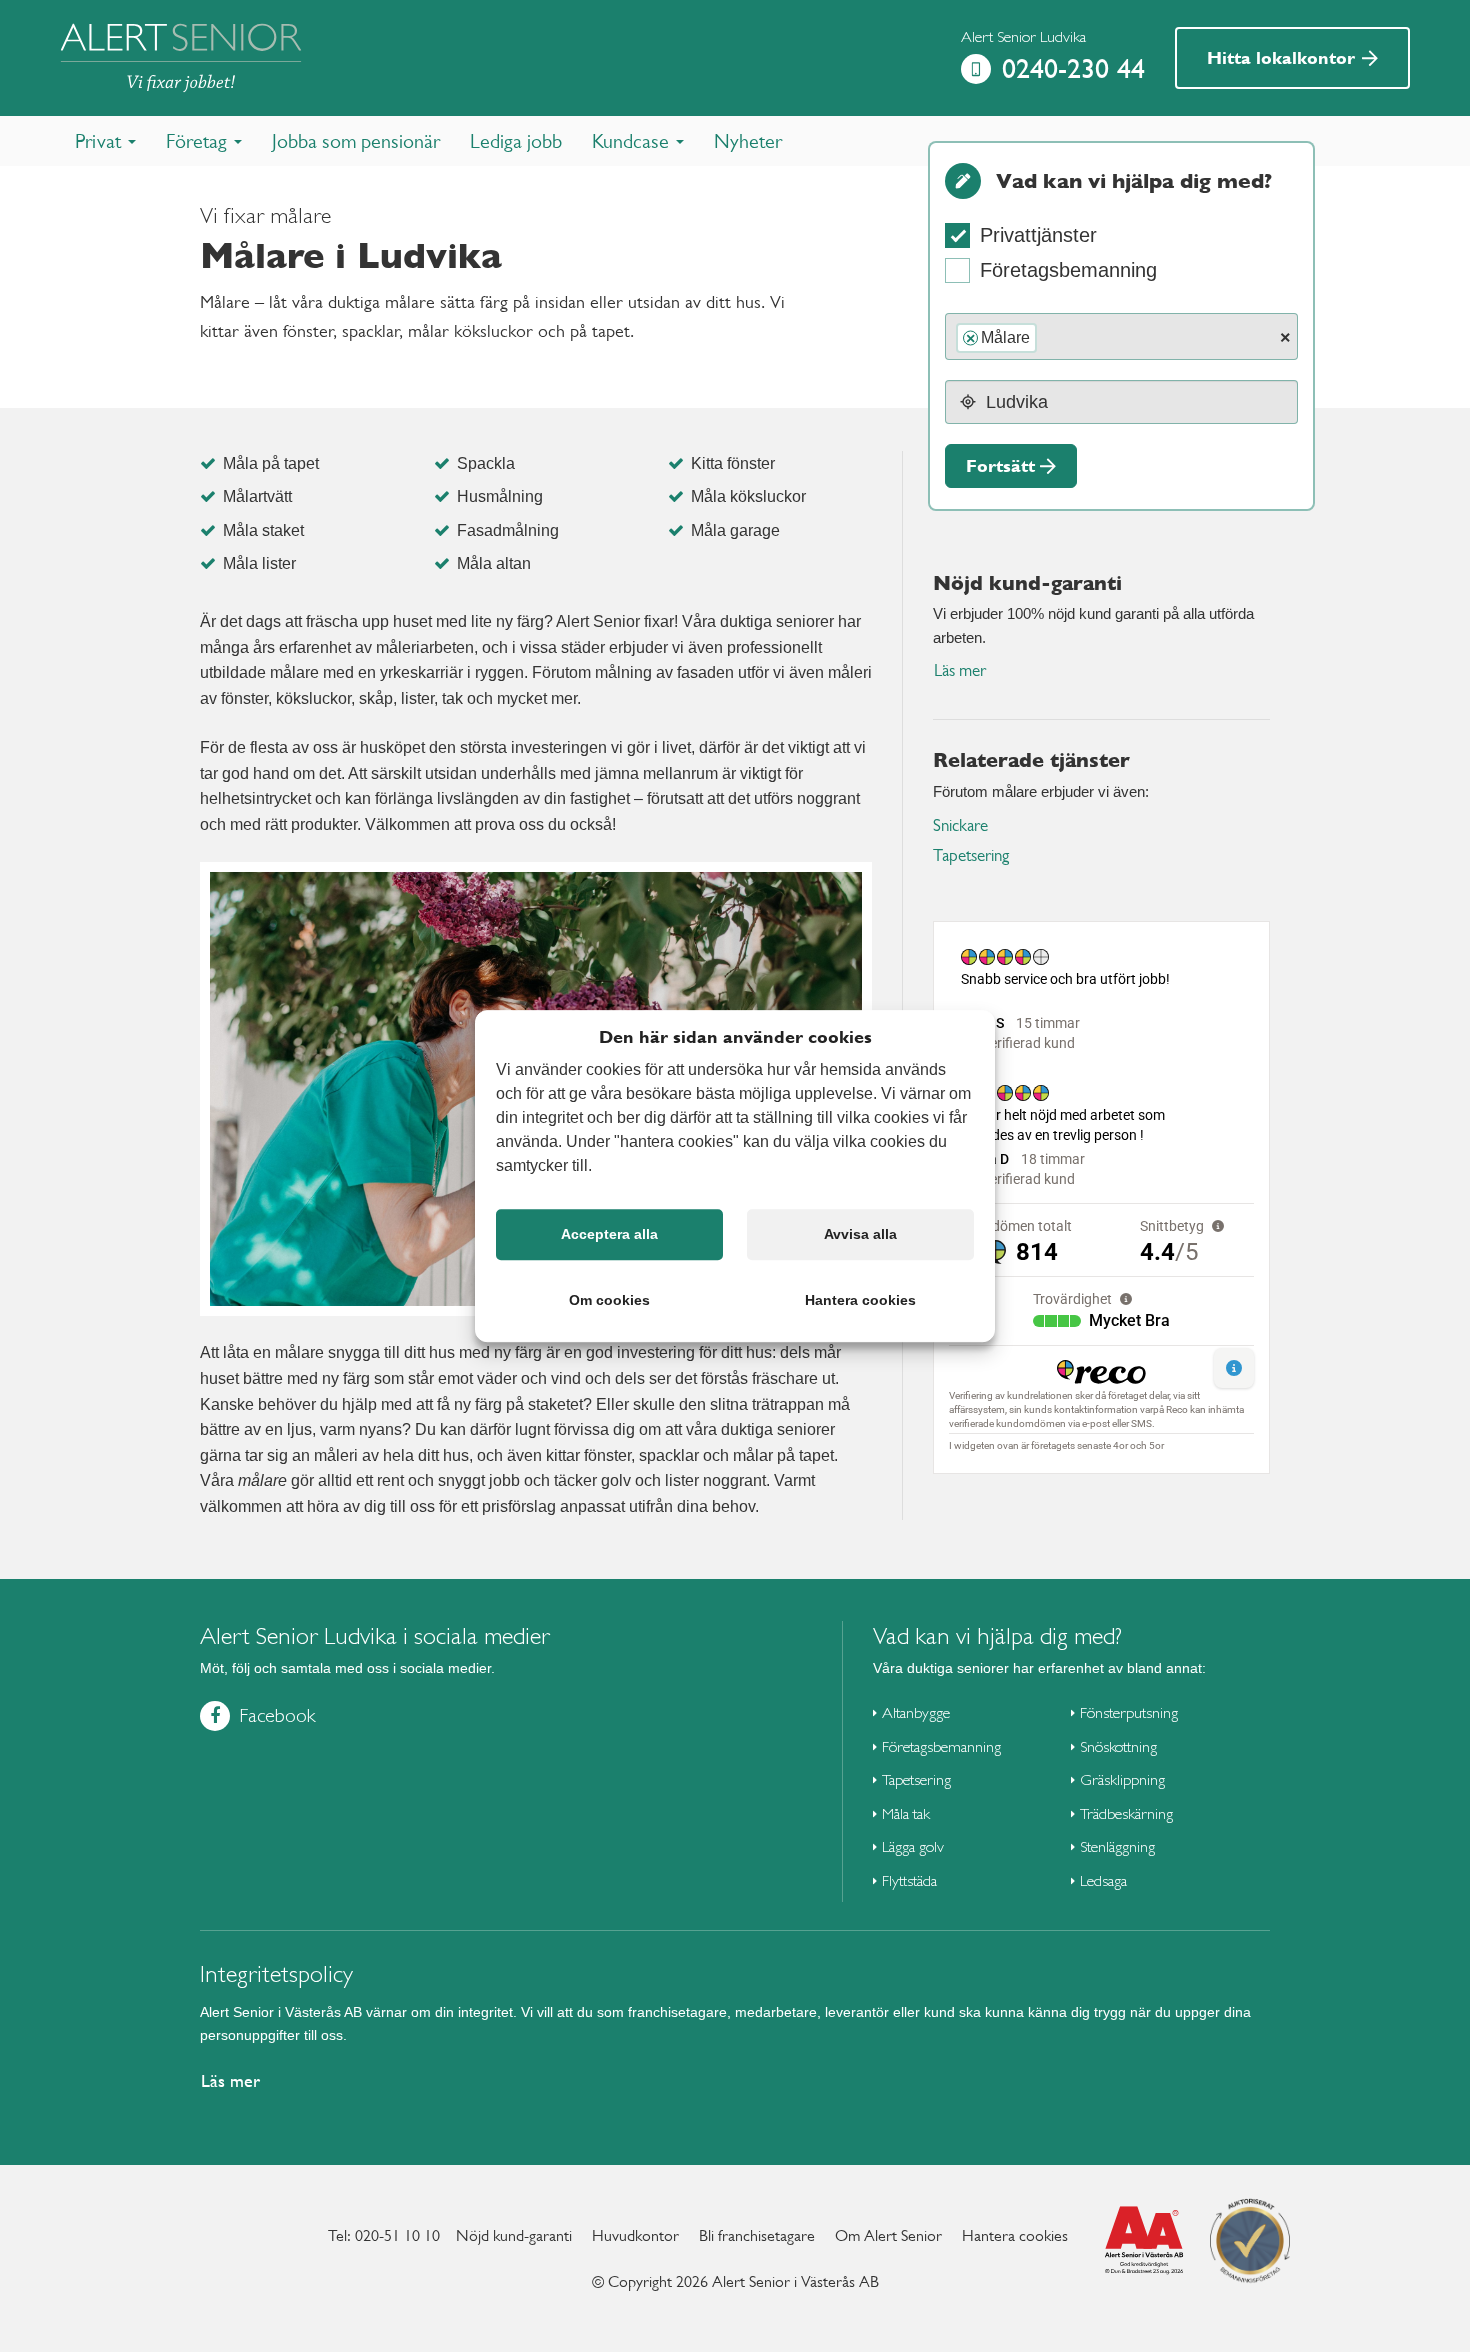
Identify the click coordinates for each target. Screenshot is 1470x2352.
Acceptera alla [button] (609, 1234)
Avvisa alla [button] (860, 1234)
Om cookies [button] (609, 1300)
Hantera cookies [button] (860, 1300)
